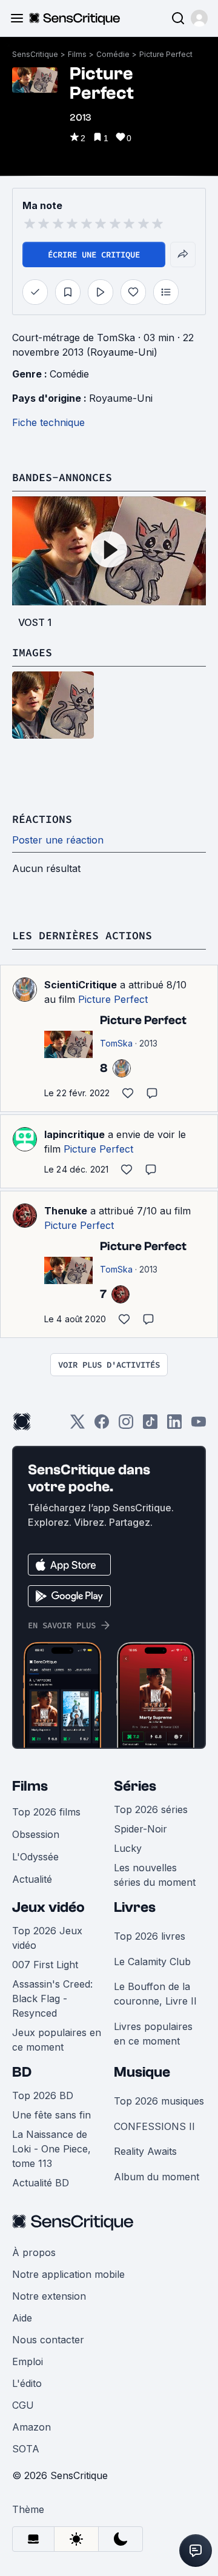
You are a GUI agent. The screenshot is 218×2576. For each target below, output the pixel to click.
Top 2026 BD (43, 2095)
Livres (135, 1907)
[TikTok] (150, 1426)
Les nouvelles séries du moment (155, 1875)
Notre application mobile (68, 2274)
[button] (199, 18)
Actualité (32, 1879)
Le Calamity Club (152, 1962)
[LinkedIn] (174, 1426)
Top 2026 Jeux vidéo (47, 1938)
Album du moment (157, 2177)
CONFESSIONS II (154, 2126)
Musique (142, 2072)
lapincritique (74, 1134)
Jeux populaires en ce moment (57, 2040)
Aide (22, 2318)
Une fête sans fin (51, 2115)
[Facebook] (102, 1426)
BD (22, 2072)
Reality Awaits (145, 2151)
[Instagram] (126, 1426)
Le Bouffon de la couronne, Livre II (155, 1994)
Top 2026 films (46, 1812)
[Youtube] (199, 1426)
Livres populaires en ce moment (153, 2034)
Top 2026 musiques (159, 2101)
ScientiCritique (81, 985)
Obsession (36, 1834)
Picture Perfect (166, 54)
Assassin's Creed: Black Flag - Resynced (52, 1999)
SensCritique (35, 54)
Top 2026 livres (150, 1936)
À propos (34, 2252)
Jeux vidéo (48, 1907)
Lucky (128, 1848)
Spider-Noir (140, 1829)
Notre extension (49, 2296)
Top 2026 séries (151, 1809)
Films (77, 54)
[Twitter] (78, 1426)
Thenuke (66, 1211)
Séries (135, 1786)
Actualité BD (41, 2183)
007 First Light (45, 1965)
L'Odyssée (35, 1857)
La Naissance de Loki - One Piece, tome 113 (51, 2149)
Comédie (113, 54)
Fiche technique (48, 422)
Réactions (42, 819)
